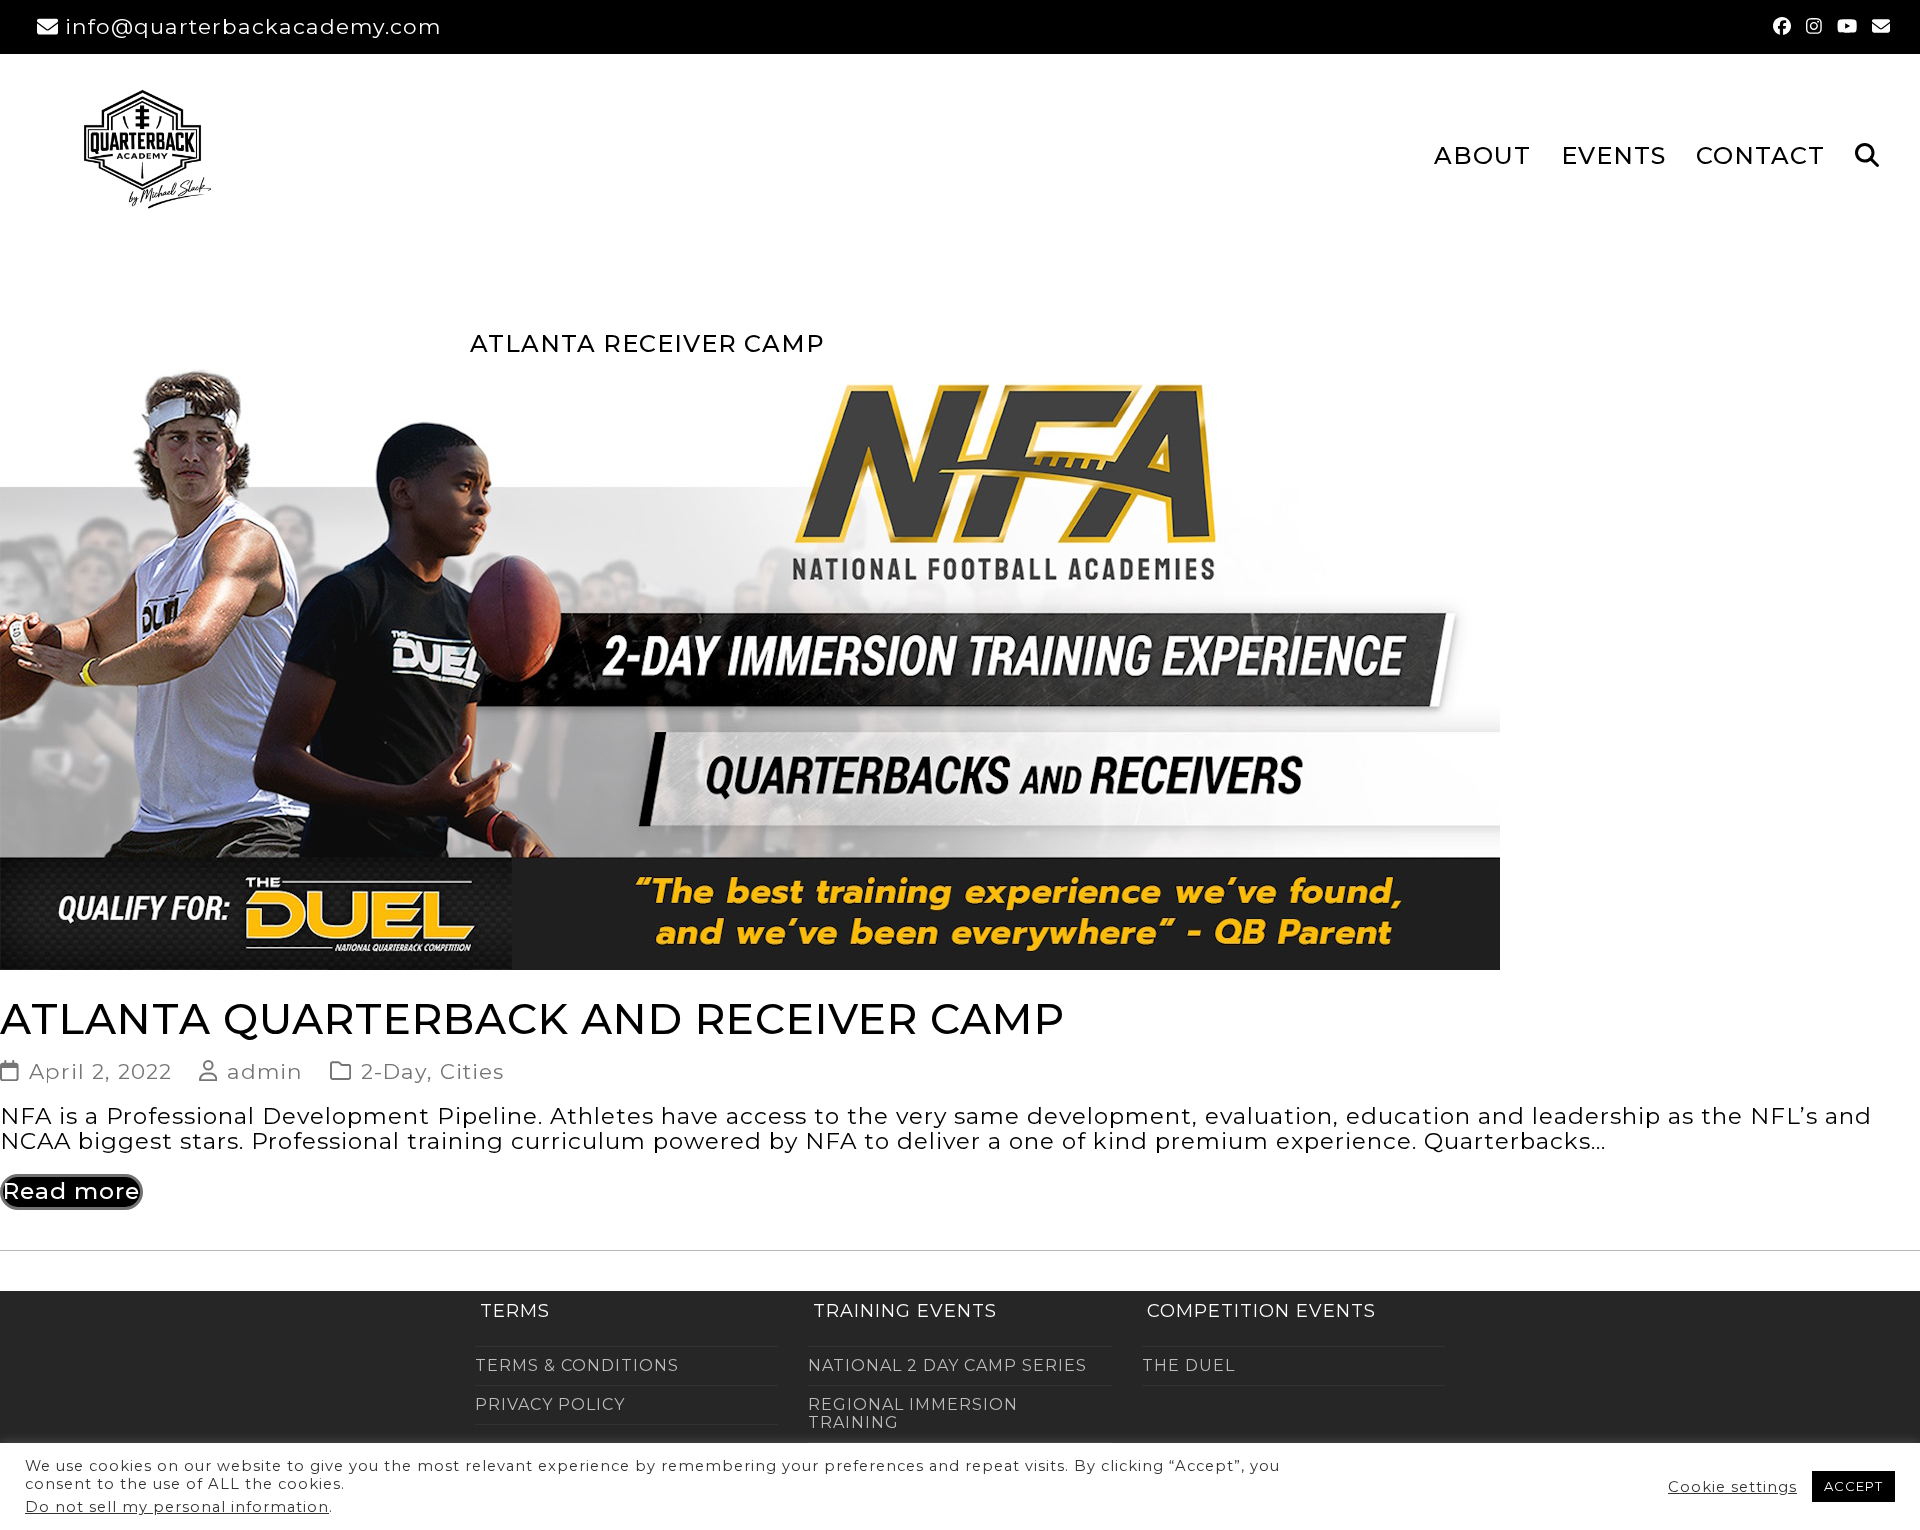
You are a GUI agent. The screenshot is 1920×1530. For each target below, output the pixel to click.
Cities (472, 1071)
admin (265, 1071)
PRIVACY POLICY (550, 1404)
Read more (71, 1191)
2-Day (394, 1071)
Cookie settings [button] (1732, 1487)
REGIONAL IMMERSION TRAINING (913, 1413)
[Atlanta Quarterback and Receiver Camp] (750, 668)
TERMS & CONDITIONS (577, 1365)
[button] (1867, 154)
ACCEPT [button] (1853, 1486)
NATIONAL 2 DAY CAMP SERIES (947, 1365)
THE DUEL (1188, 1365)
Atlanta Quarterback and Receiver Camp (532, 1019)
